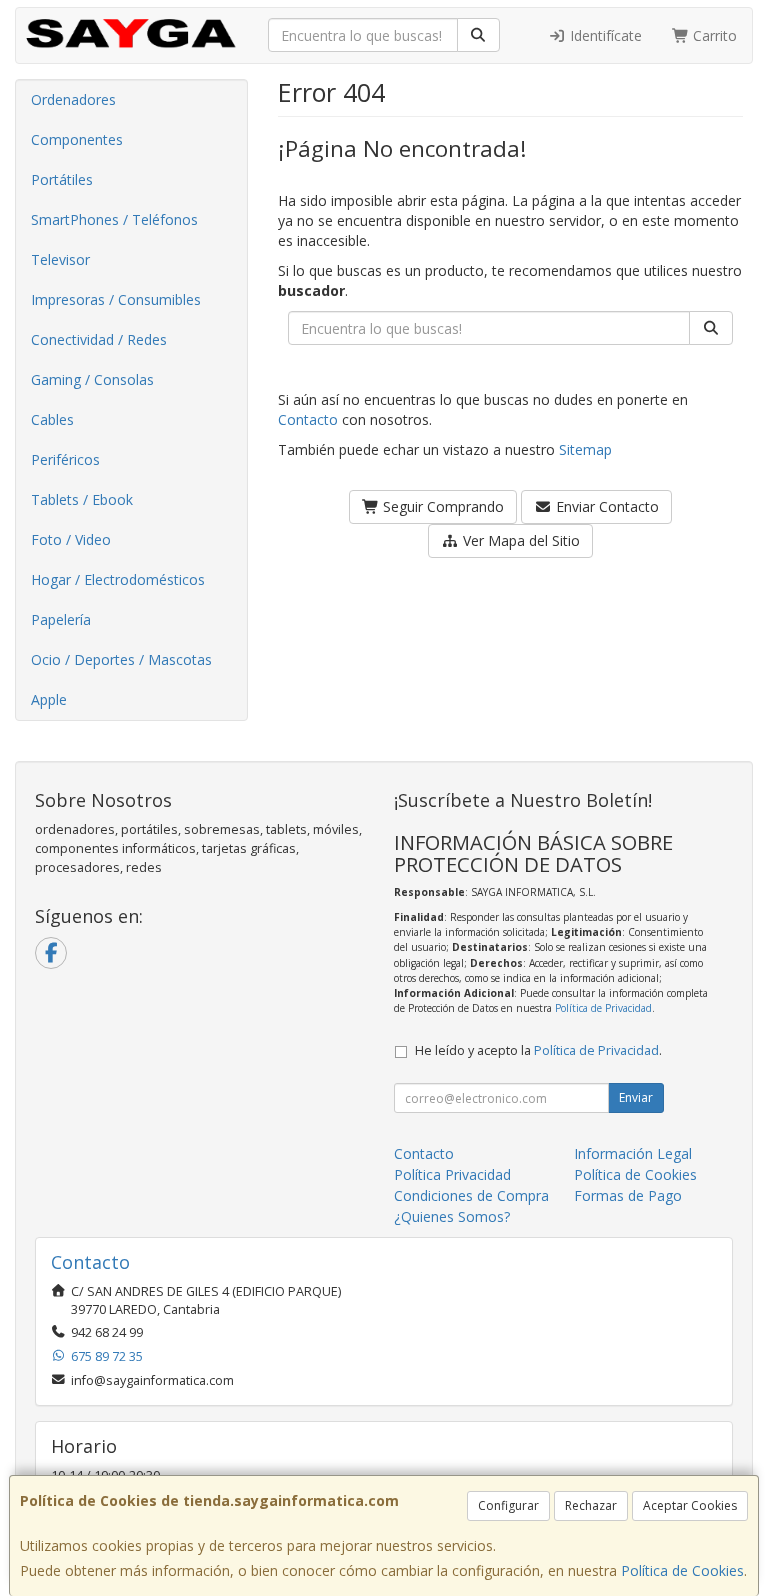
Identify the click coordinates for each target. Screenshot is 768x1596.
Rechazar (591, 1505)
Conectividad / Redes (99, 339)
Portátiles (62, 179)
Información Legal (633, 1153)
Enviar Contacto (605, 506)
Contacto (308, 419)
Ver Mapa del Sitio (519, 540)
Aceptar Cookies (690, 1505)
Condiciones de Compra (471, 1195)
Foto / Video (71, 539)
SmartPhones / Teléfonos (114, 219)
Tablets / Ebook (82, 499)
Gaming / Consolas (92, 379)
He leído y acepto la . (538, 1050)
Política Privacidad (452, 1174)
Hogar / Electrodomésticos (118, 579)
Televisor (60, 259)
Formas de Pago (628, 1195)
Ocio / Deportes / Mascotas (121, 659)
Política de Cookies (682, 1570)
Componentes (77, 139)
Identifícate (604, 35)
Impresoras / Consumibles (116, 299)
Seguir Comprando (441, 506)
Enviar (636, 1097)
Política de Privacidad (603, 1008)
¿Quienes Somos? (452, 1216)
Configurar (508, 1505)
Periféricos (65, 459)
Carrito (713, 35)
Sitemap (585, 449)
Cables (52, 419)
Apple (49, 699)
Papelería (61, 619)
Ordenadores (73, 99)
